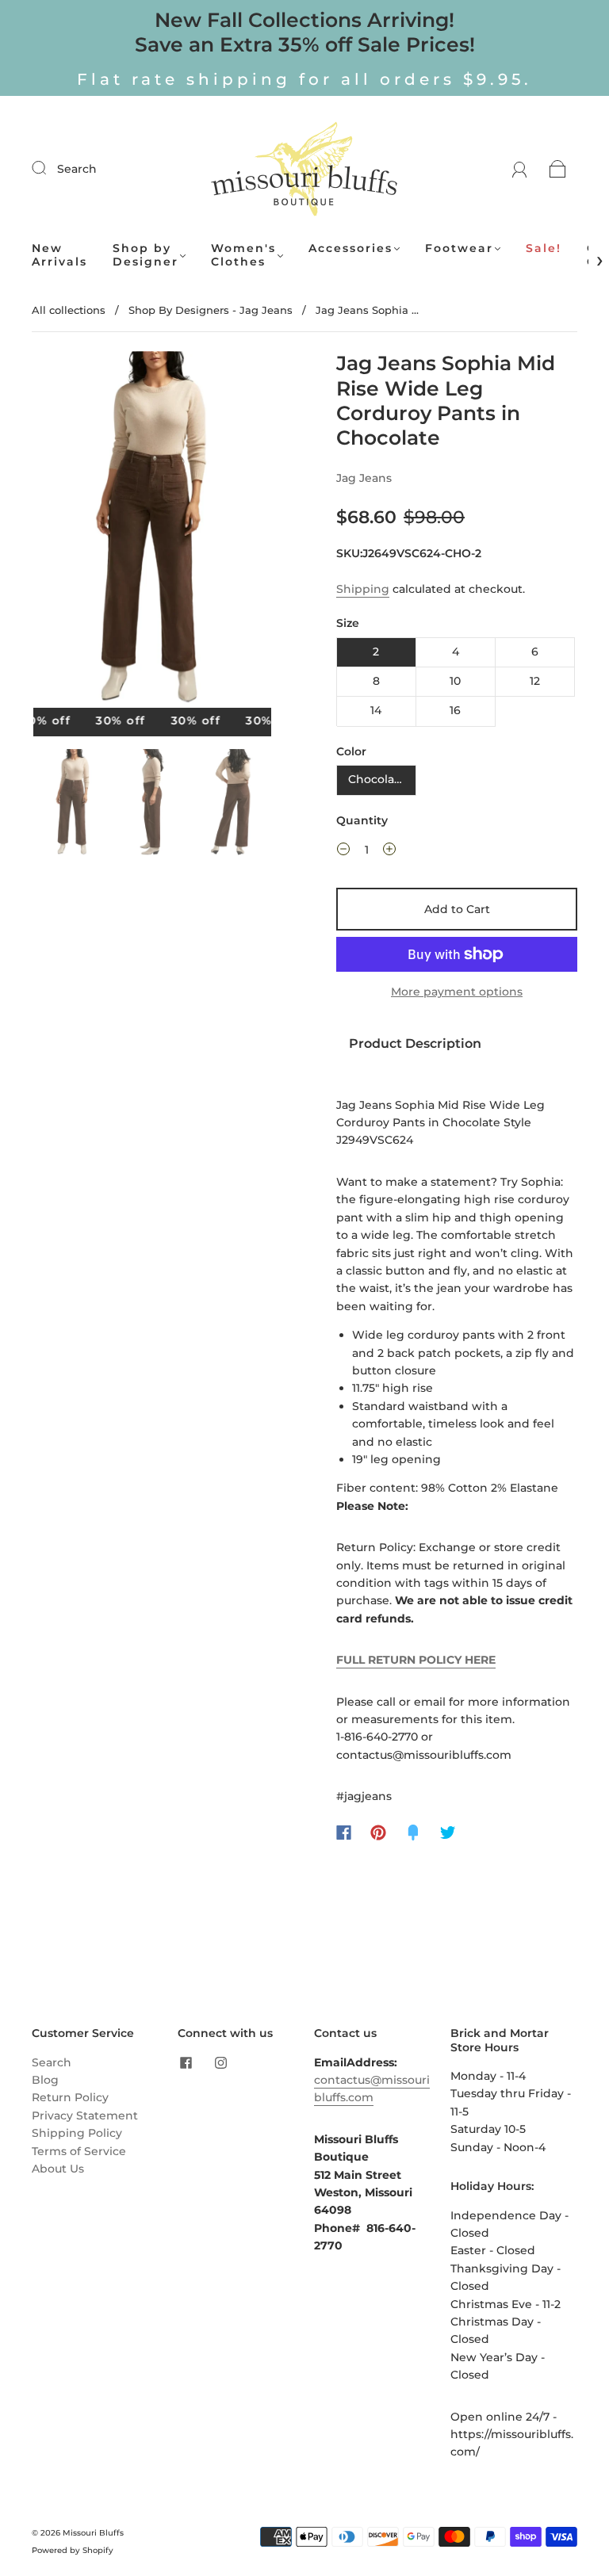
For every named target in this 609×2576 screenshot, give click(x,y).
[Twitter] (448, 1833)
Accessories (350, 248)
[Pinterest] (378, 1833)
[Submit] (49, 168)
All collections (69, 310)
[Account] (520, 169)
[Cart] (558, 169)
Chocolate (377, 779)
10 (455, 681)
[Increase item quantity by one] (389, 851)
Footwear (459, 248)
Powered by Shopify (73, 2550)
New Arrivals (59, 256)
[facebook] (186, 2063)
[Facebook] (344, 1833)
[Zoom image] (152, 533)
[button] (57, 533)
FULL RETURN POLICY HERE (416, 1660)
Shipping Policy (77, 2133)
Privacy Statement (85, 2115)
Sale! (544, 248)
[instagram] (220, 2063)
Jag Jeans (364, 478)
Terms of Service (79, 2151)
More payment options (457, 992)
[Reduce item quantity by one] (343, 851)
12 (535, 681)
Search (77, 169)
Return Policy (70, 2097)
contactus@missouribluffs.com (372, 2089)
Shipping (363, 589)
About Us (58, 2169)
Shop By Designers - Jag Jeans (211, 310)
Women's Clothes (243, 256)
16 (455, 710)
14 (376, 710)
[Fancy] (413, 1833)
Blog (45, 2080)
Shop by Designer (146, 256)
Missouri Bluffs (93, 2533)
